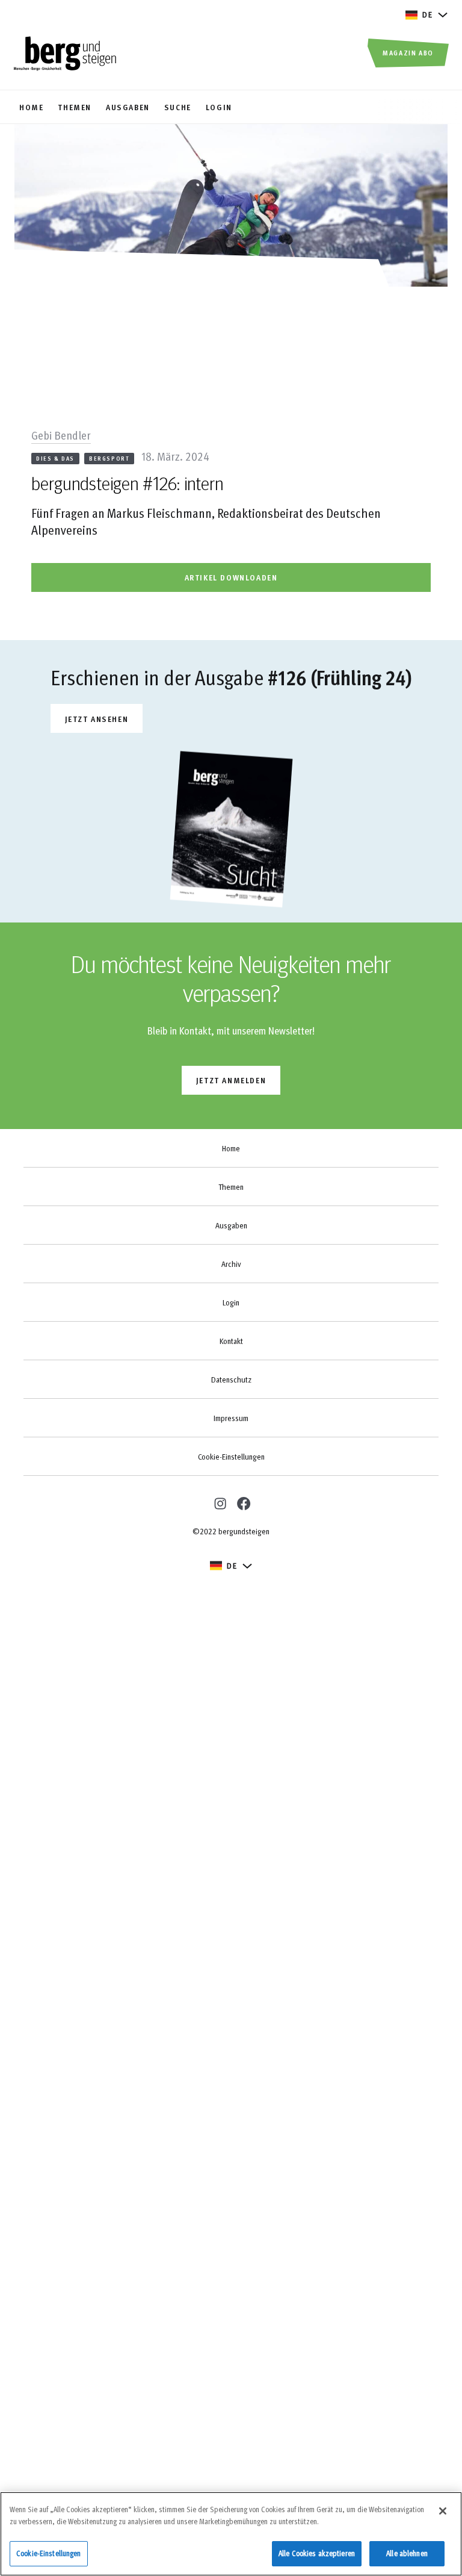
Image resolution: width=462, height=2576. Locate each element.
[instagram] (219, 1502)
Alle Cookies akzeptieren (317, 2553)
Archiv (231, 1264)
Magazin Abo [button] (408, 52)
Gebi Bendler (61, 435)
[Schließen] (443, 2511)
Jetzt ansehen (97, 719)
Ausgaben (231, 1225)
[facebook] (243, 1503)
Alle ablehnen (407, 2553)
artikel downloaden (231, 577)
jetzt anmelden (231, 1080)
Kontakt (231, 1341)
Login (231, 1302)
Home (231, 1148)
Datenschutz (231, 1380)
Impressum (231, 1418)
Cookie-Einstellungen (231, 1457)
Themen (231, 1187)
